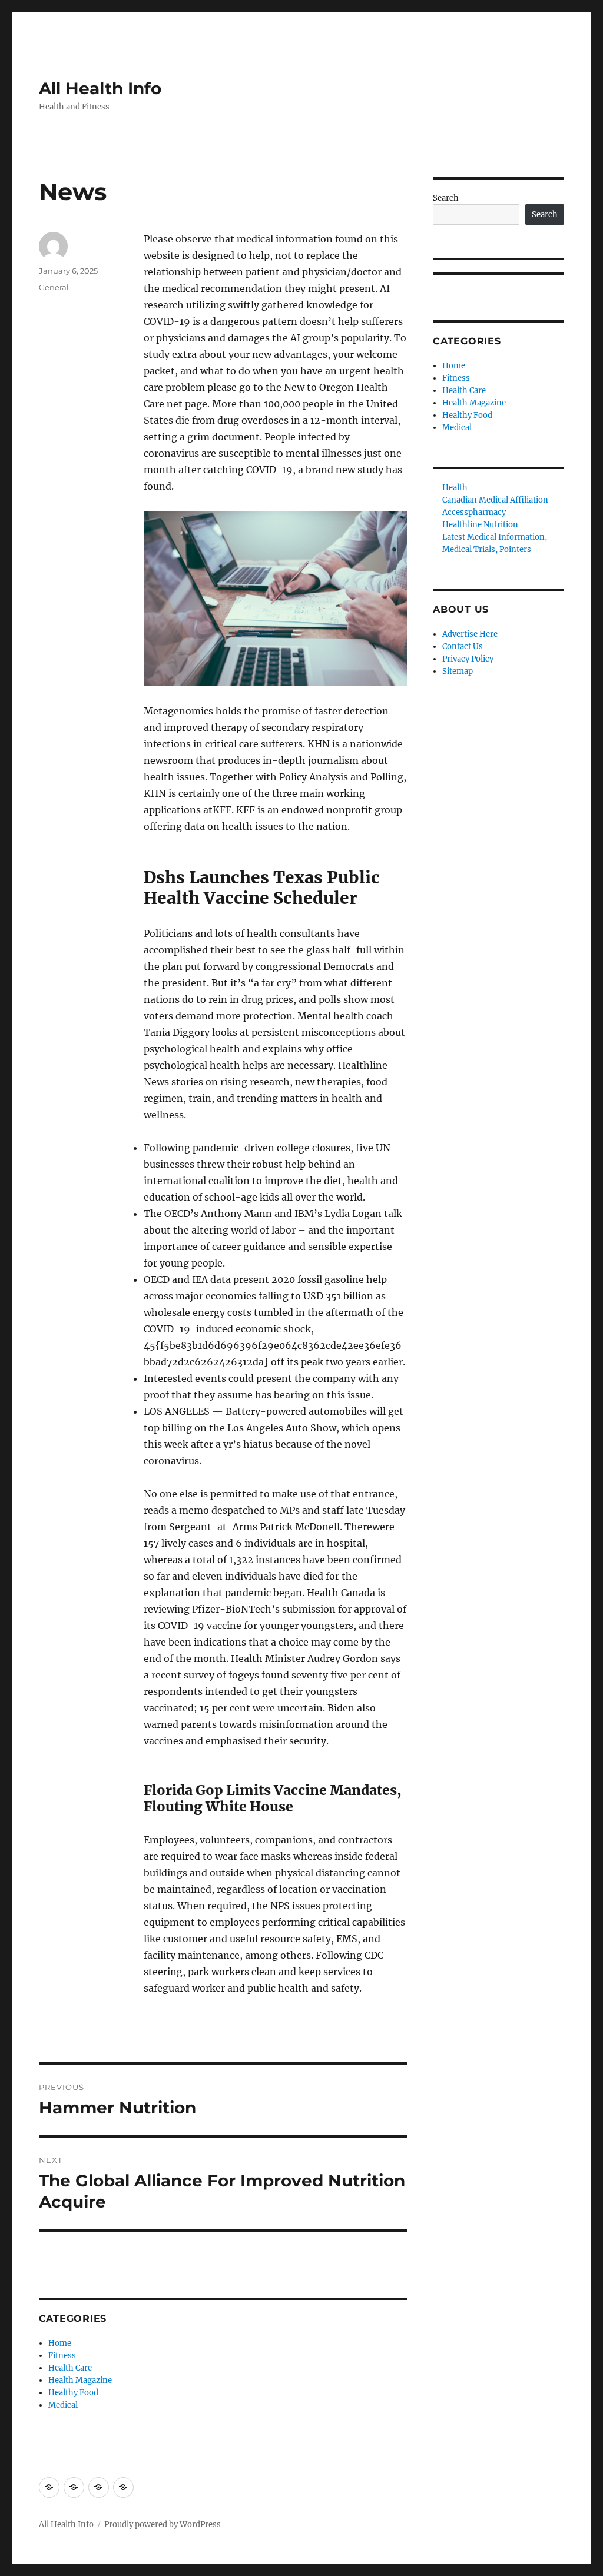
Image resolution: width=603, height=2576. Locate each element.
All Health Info (100, 88)
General (54, 287)
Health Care (70, 2368)
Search (446, 198)
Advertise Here (470, 634)
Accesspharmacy (474, 512)
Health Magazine (80, 2380)
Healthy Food (73, 2393)
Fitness (62, 2356)
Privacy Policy (468, 659)
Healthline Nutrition (480, 525)
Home (60, 2343)
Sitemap (458, 671)
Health (455, 488)
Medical (63, 2405)
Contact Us (463, 647)
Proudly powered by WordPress (163, 2525)
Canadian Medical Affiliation (495, 500)
